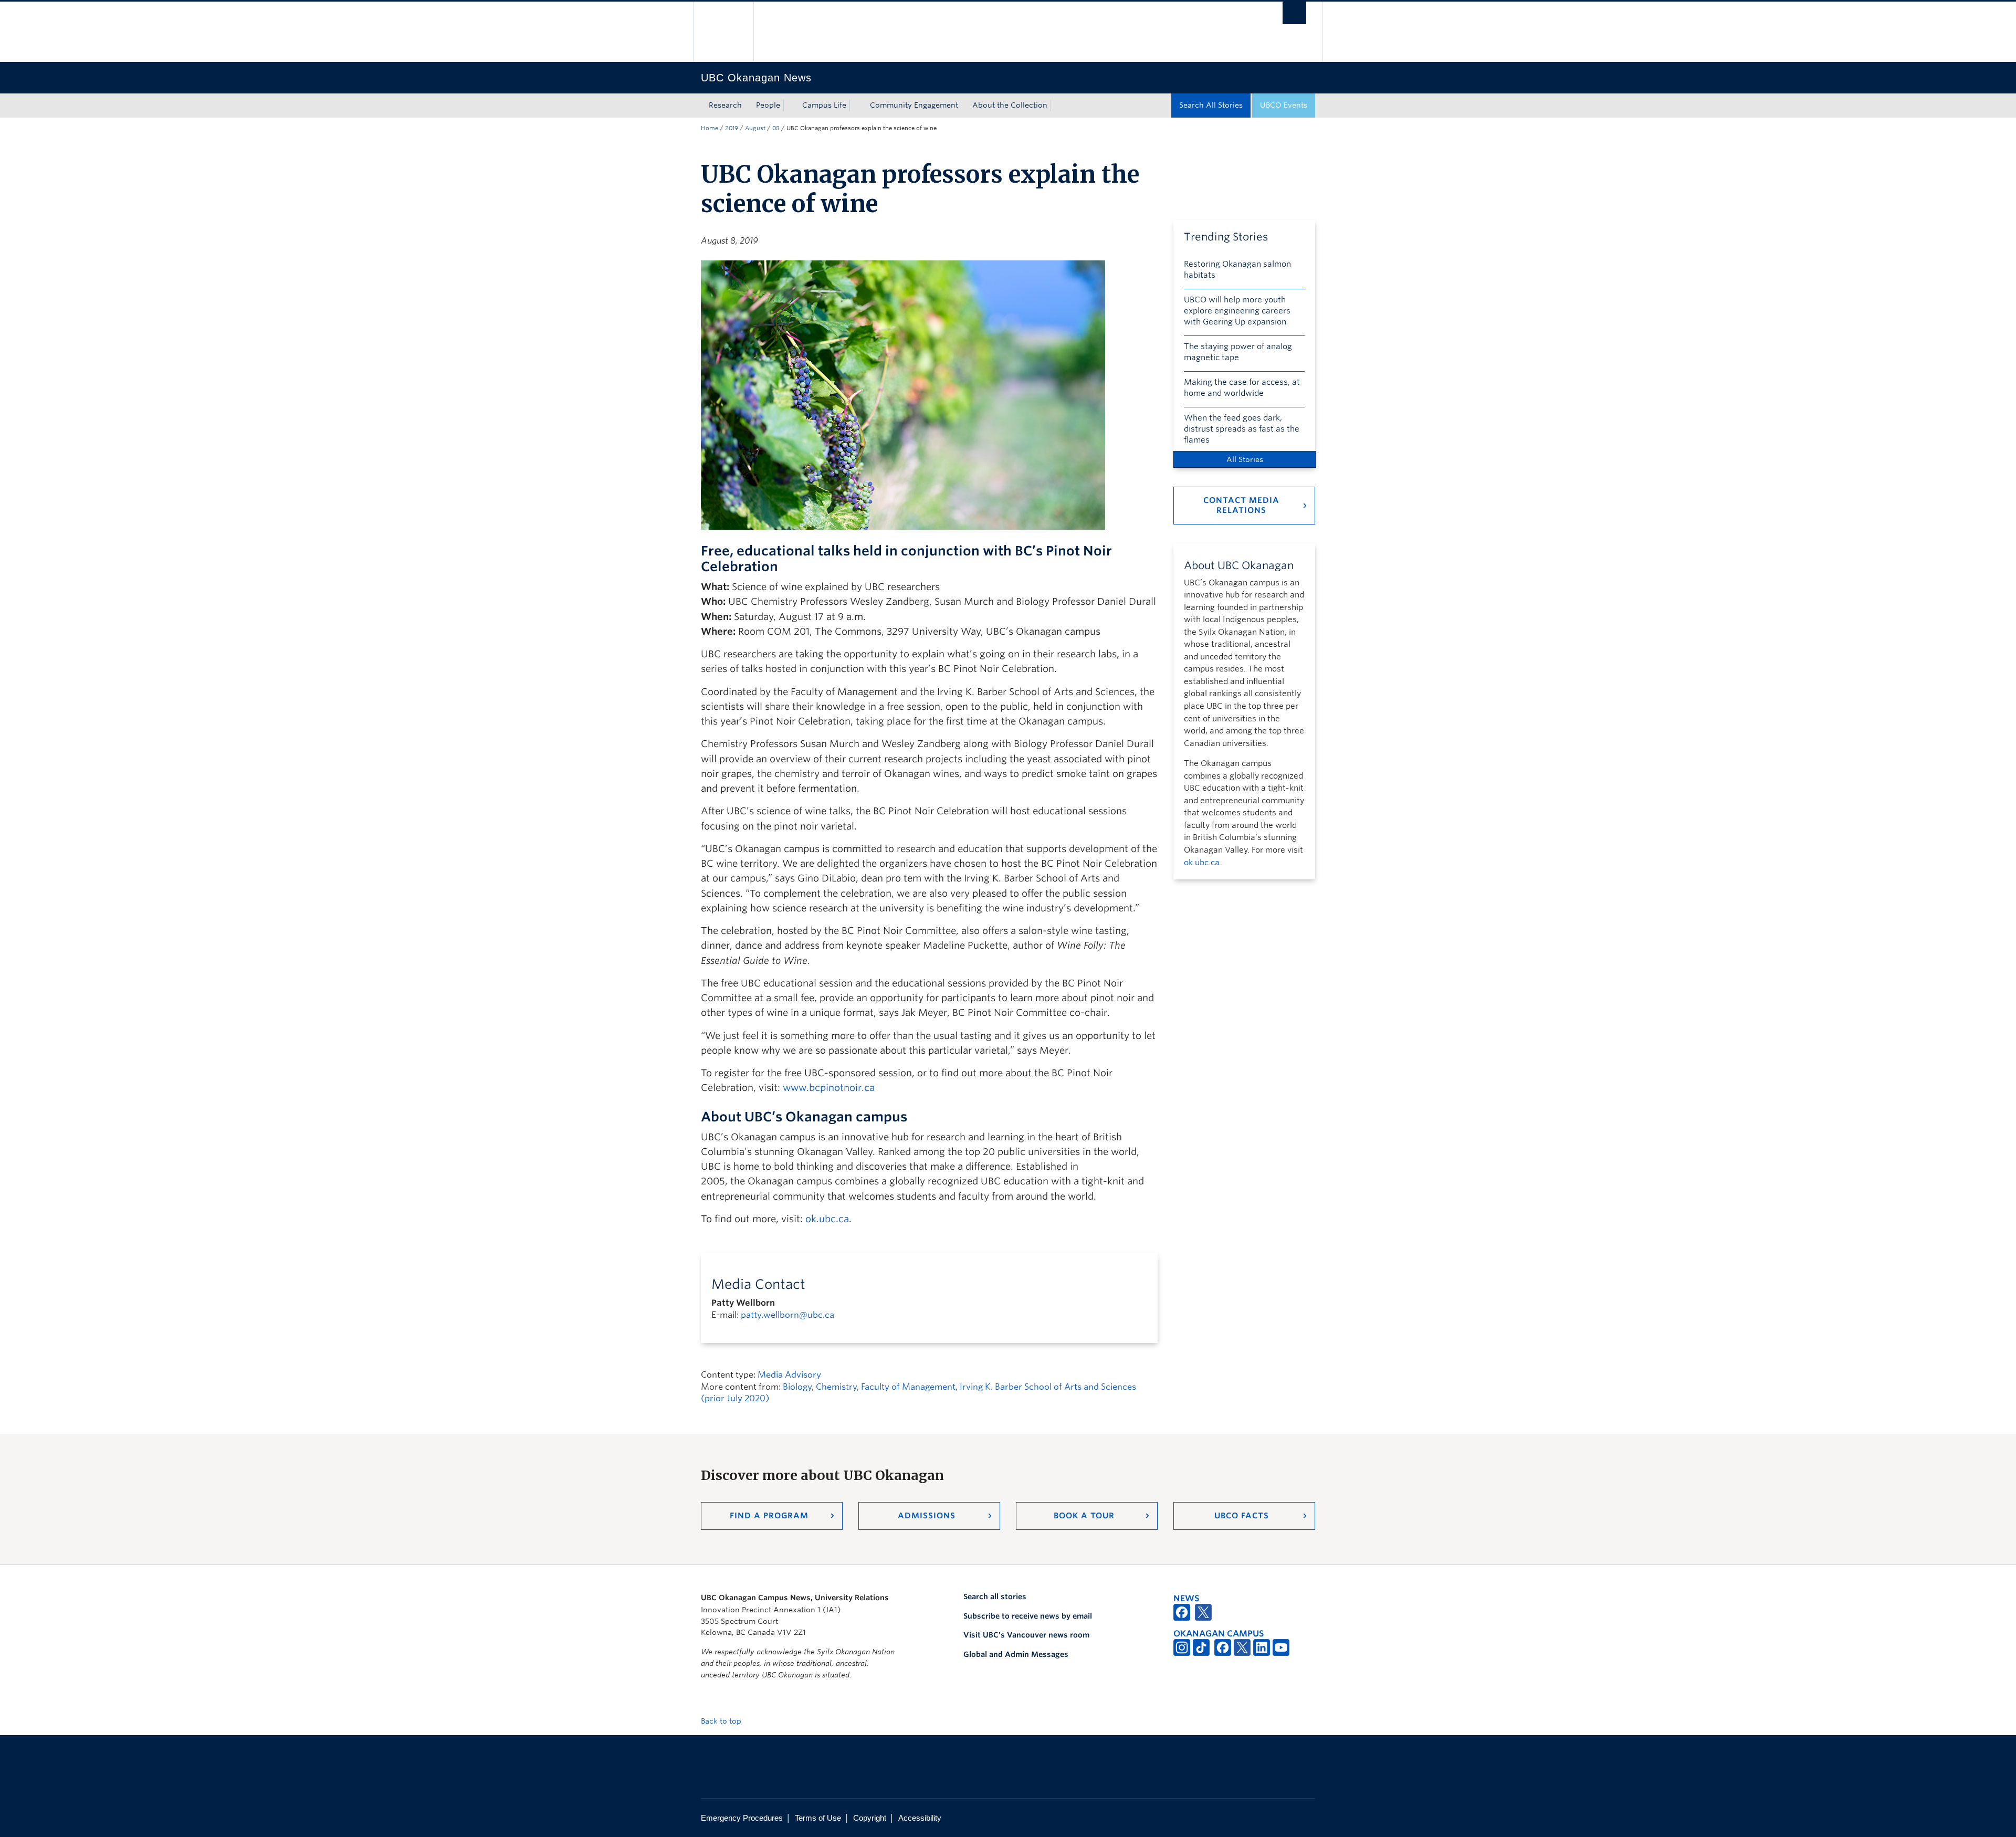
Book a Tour (1084, 1516)
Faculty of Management (908, 1387)
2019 (732, 128)
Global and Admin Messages (1016, 1654)
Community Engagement (914, 105)
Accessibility (920, 1818)
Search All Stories (1211, 105)
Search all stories (995, 1597)
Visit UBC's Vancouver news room (1026, 1635)
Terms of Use (818, 1818)
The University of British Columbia (723, 32)
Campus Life (824, 105)
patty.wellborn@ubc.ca (787, 1315)
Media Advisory (789, 1375)
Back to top (722, 1721)
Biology (797, 1387)
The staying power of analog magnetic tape (1238, 352)
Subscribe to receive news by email (1028, 1616)
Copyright (870, 1818)
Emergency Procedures (742, 1818)
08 (776, 128)
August (755, 128)
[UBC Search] (1294, 13)
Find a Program (769, 1516)
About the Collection (1010, 105)
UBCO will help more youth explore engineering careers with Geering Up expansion (1237, 311)
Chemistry (836, 1387)
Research (725, 105)
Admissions (927, 1516)
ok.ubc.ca (827, 1219)
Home (710, 128)
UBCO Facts (1242, 1516)
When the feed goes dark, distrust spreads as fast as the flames (1242, 429)
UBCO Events (1284, 105)
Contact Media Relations (1241, 505)
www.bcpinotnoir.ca (829, 1088)
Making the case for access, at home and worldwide (1242, 388)
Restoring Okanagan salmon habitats (1237, 270)
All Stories (1245, 459)
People (768, 105)
